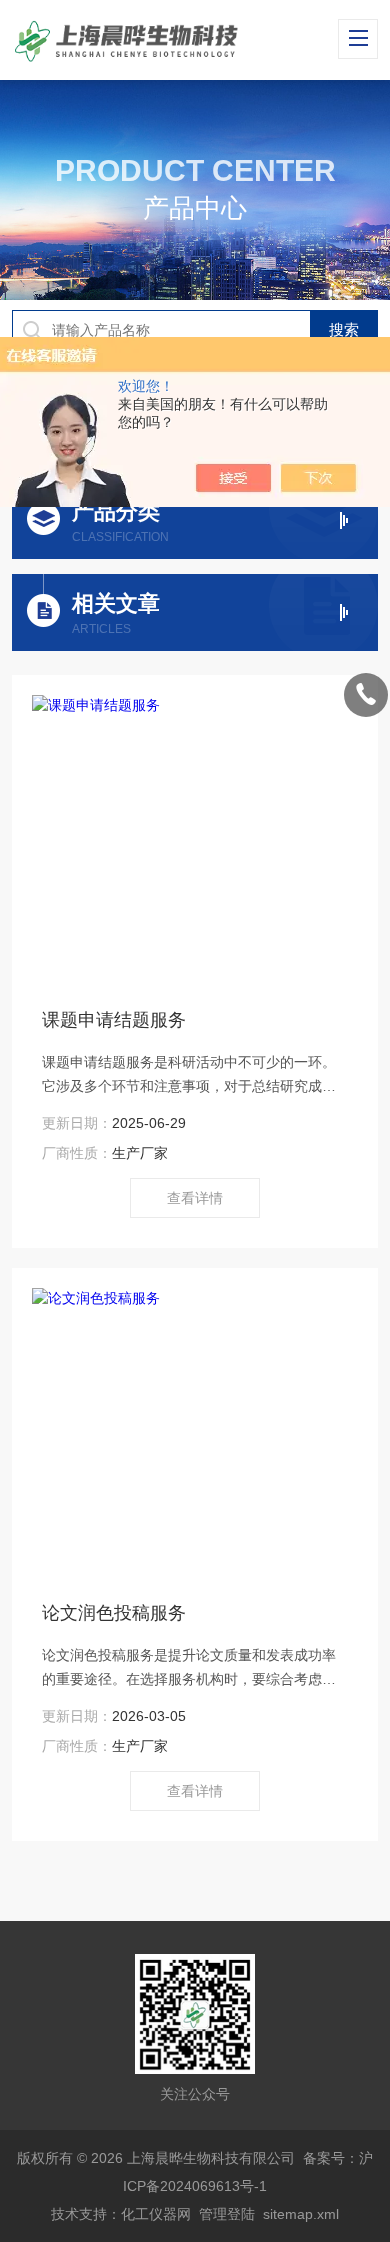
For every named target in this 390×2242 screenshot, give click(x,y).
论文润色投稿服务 (114, 1613)
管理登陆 (227, 2214)
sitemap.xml (301, 2214)
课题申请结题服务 (114, 1020)
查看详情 (195, 1198)
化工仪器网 (156, 2214)
